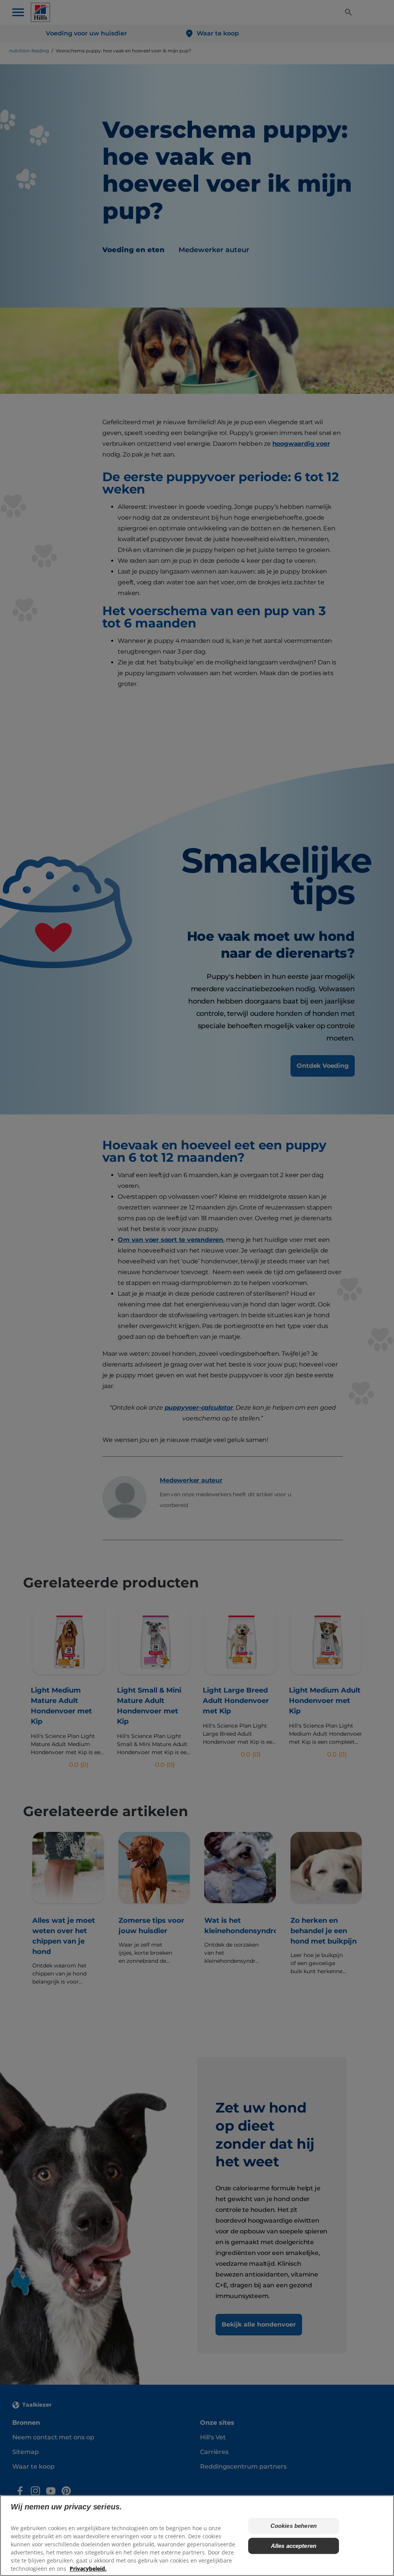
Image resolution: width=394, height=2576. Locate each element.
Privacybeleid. (88, 2568)
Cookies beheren (294, 2526)
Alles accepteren (294, 2546)
